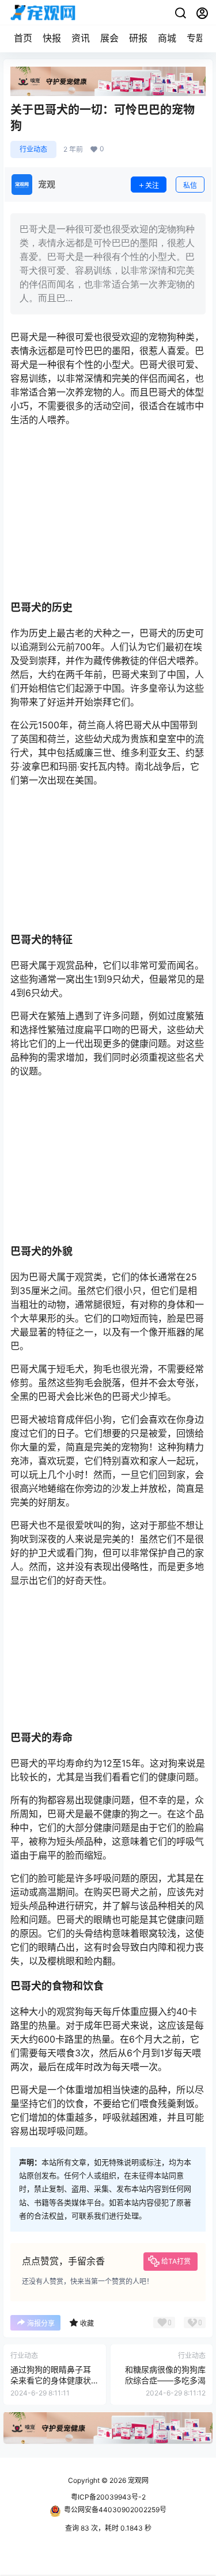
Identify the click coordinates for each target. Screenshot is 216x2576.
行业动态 (33, 149)
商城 (167, 38)
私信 (190, 185)
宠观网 (137, 2480)
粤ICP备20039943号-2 (108, 2497)
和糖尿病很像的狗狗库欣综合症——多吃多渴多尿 (165, 2381)
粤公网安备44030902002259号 (115, 2510)
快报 (52, 38)
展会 (109, 38)
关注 (152, 185)
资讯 (81, 38)
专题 (196, 38)
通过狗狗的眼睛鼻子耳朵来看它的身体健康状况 (51, 2381)
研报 (138, 38)
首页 (23, 38)
